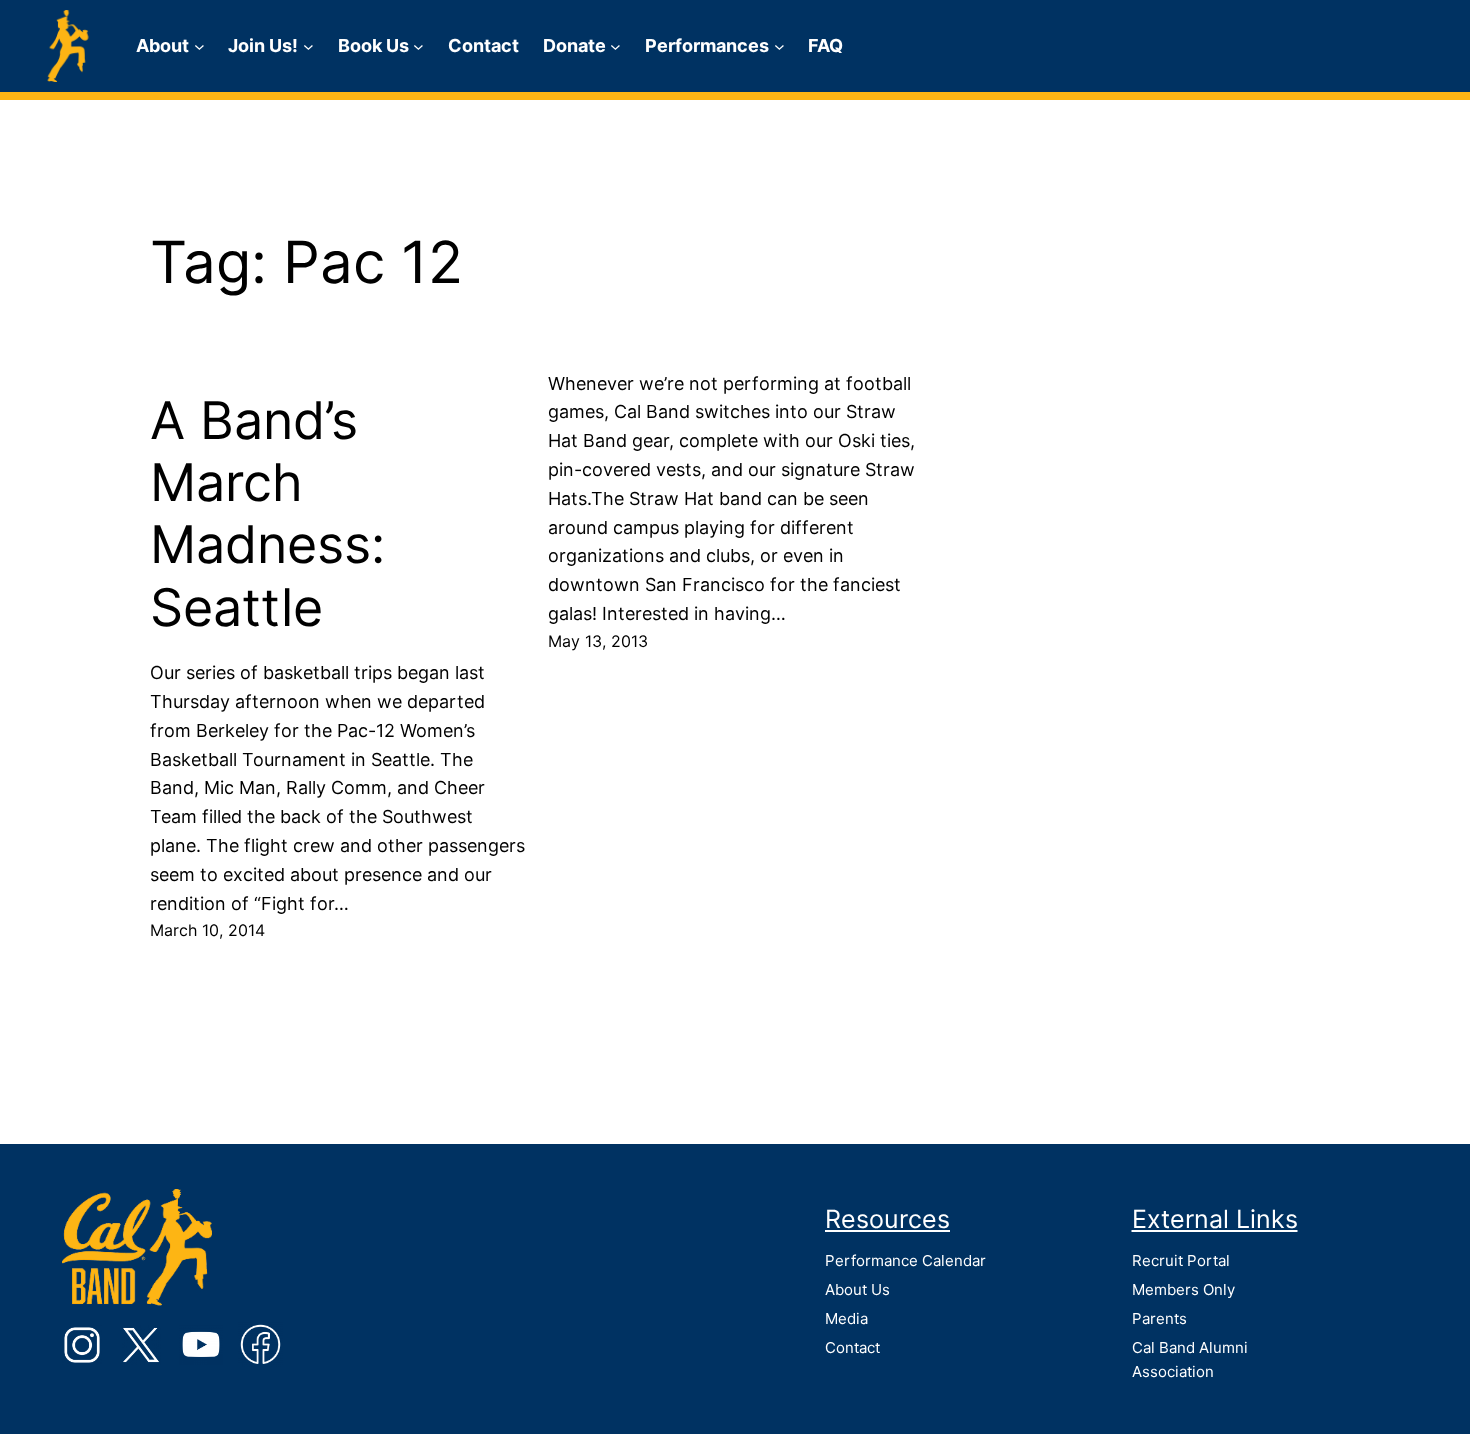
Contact (852, 1347)
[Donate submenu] (615, 46)
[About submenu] (199, 46)
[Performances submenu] (779, 46)
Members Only (1183, 1289)
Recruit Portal (1181, 1260)
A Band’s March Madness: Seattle (267, 514)
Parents (1159, 1318)
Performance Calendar (905, 1260)
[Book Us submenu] (418, 46)
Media (846, 1318)
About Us (857, 1289)
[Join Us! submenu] (308, 46)
